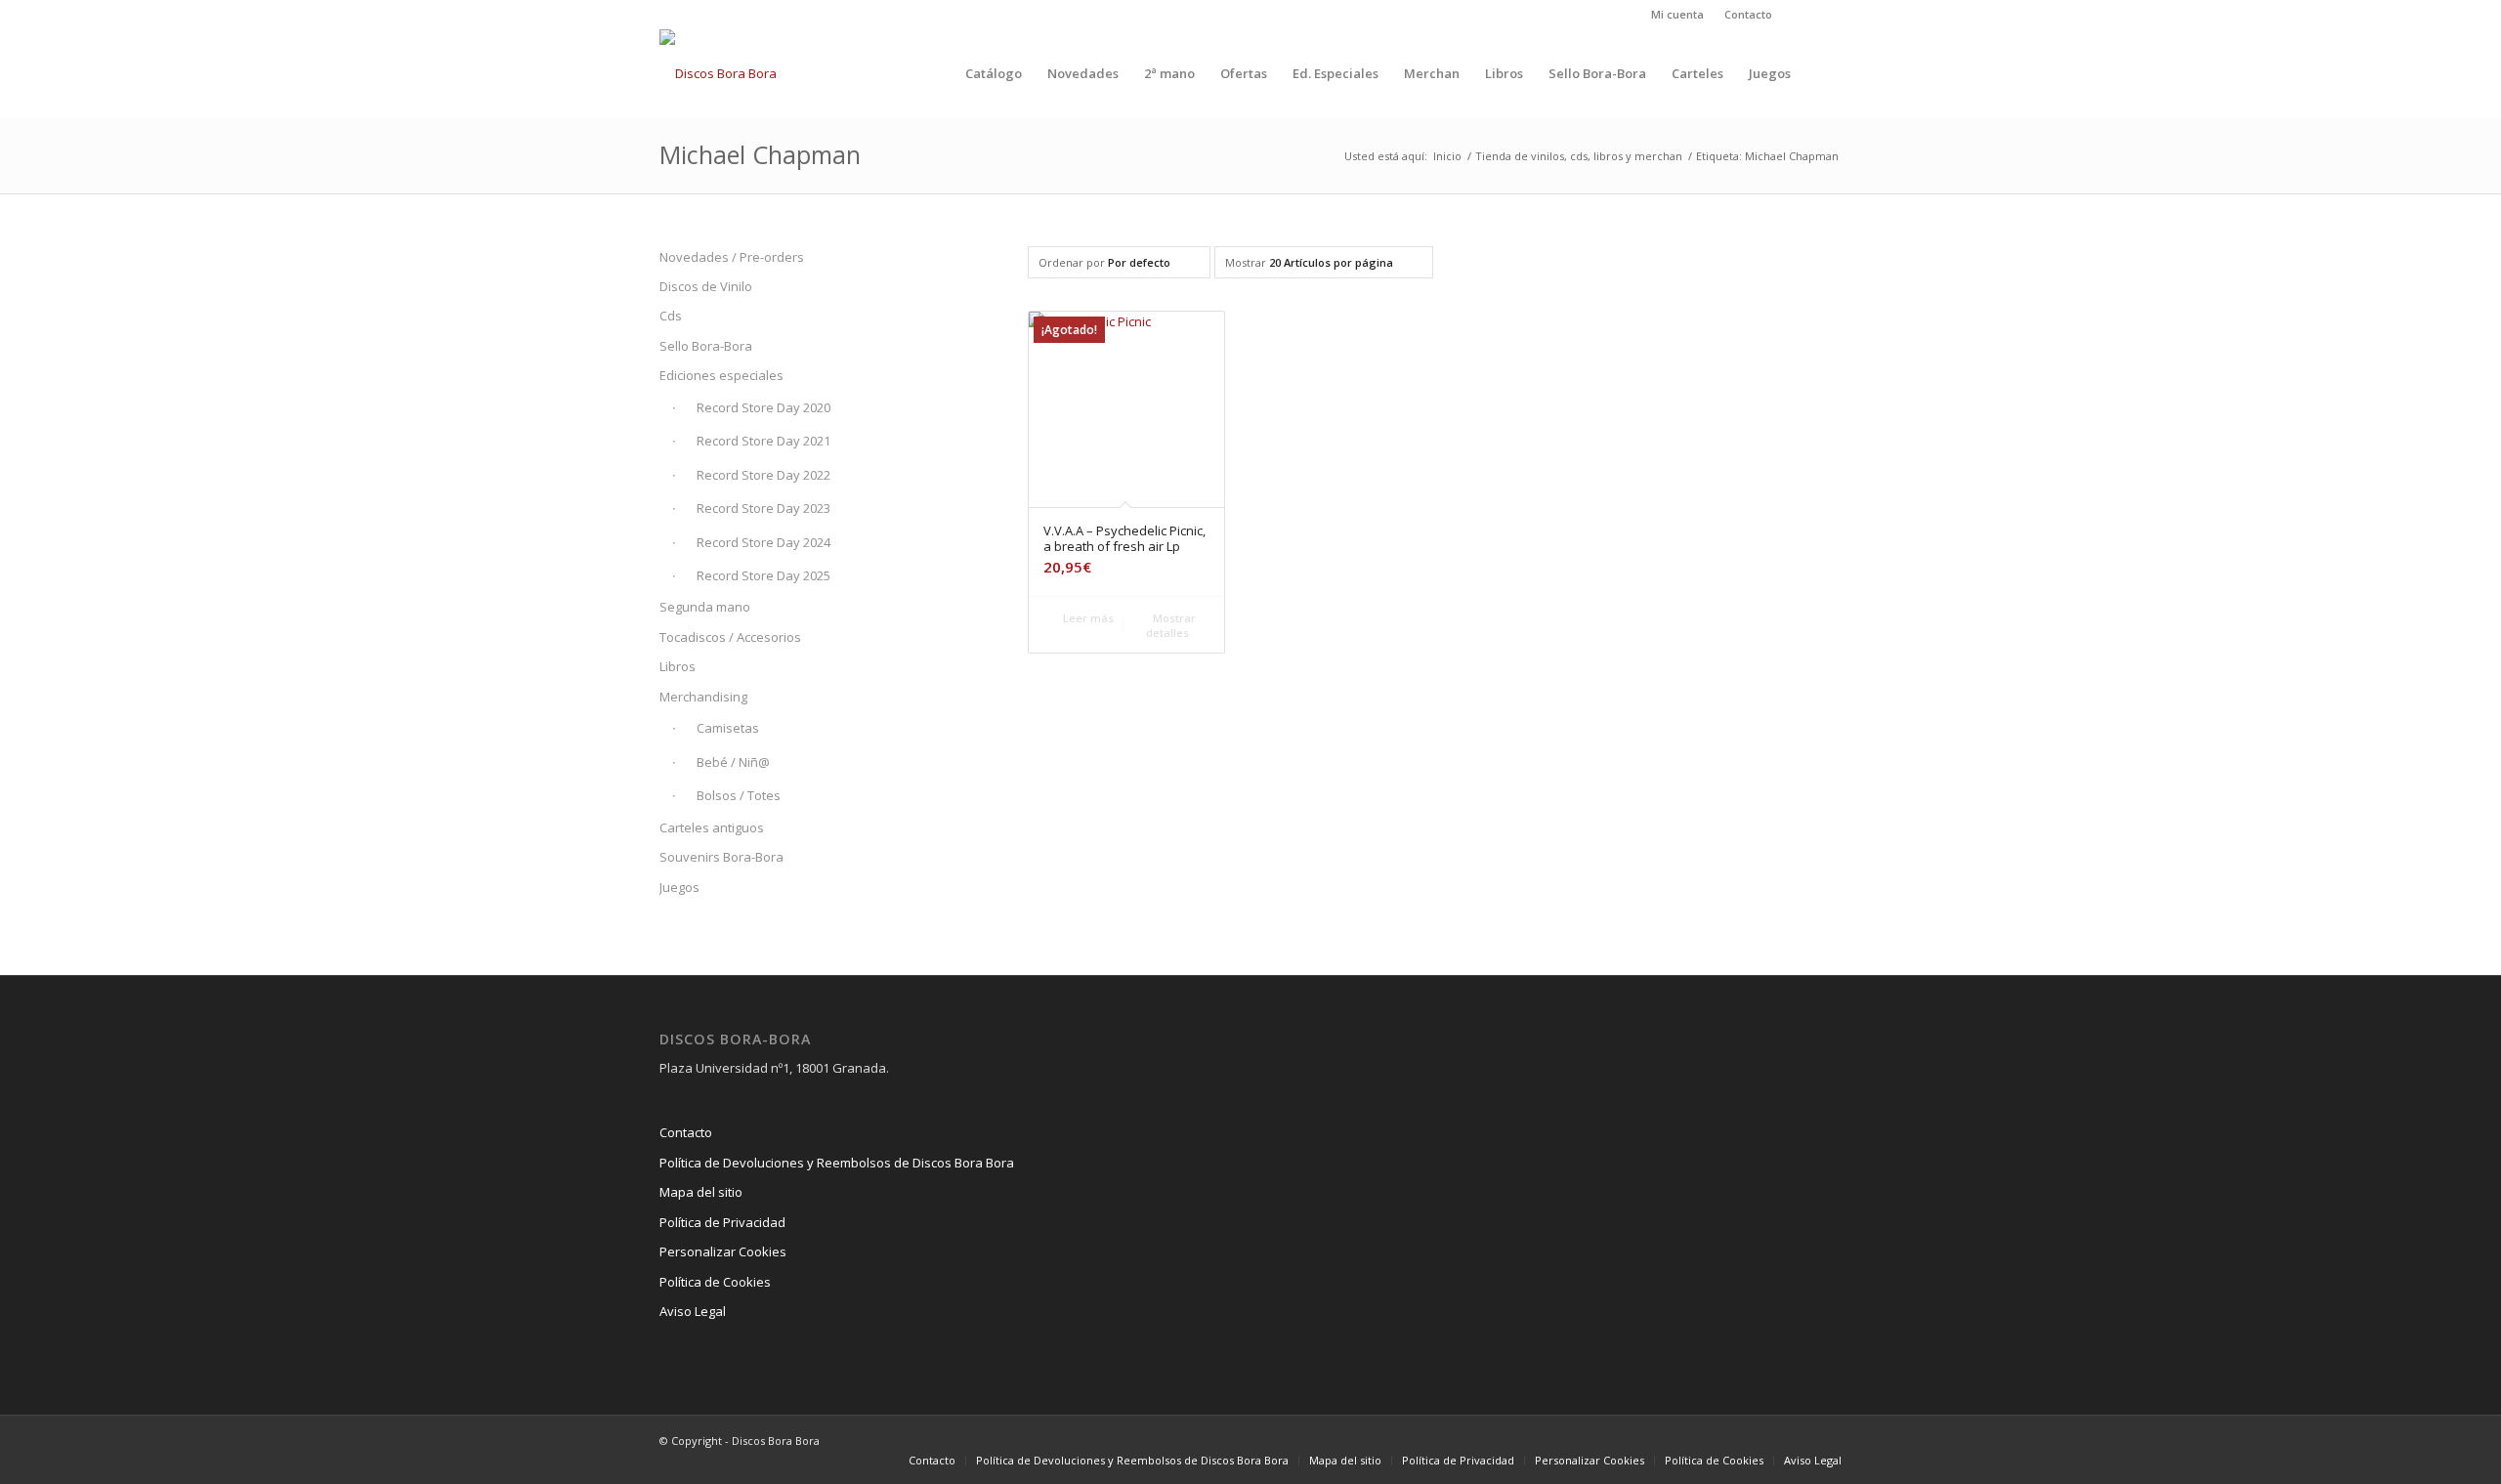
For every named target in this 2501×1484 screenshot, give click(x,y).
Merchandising (703, 697)
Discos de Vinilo (706, 286)
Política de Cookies (715, 1282)
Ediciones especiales (721, 375)
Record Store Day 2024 (763, 542)
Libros (678, 666)
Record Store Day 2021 (763, 441)
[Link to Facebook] (1827, 15)
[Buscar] (1823, 73)
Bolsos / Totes (739, 795)
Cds (671, 316)
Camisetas (728, 728)
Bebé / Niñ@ (733, 762)
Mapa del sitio (701, 1192)
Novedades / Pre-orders (732, 257)
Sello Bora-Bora (706, 346)
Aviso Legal (693, 1311)
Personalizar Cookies (723, 1251)
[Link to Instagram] (1797, 15)
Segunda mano (705, 607)
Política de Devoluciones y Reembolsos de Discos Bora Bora (837, 1163)
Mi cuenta (1677, 14)
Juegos (679, 887)
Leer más (1087, 618)
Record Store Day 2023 (763, 508)
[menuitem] (1678, 15)
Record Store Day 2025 (763, 575)
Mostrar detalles (1171, 625)
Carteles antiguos (712, 827)
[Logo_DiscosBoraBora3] (718, 73)
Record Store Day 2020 (763, 407)
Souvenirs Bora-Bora (721, 857)
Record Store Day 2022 (763, 475)
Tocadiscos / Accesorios (730, 637)
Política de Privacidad (722, 1222)
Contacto (1748, 14)
